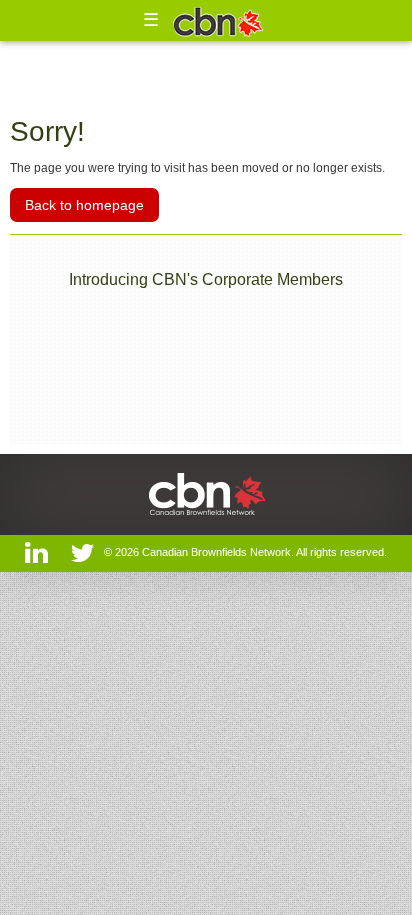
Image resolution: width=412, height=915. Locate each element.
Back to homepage (84, 205)
